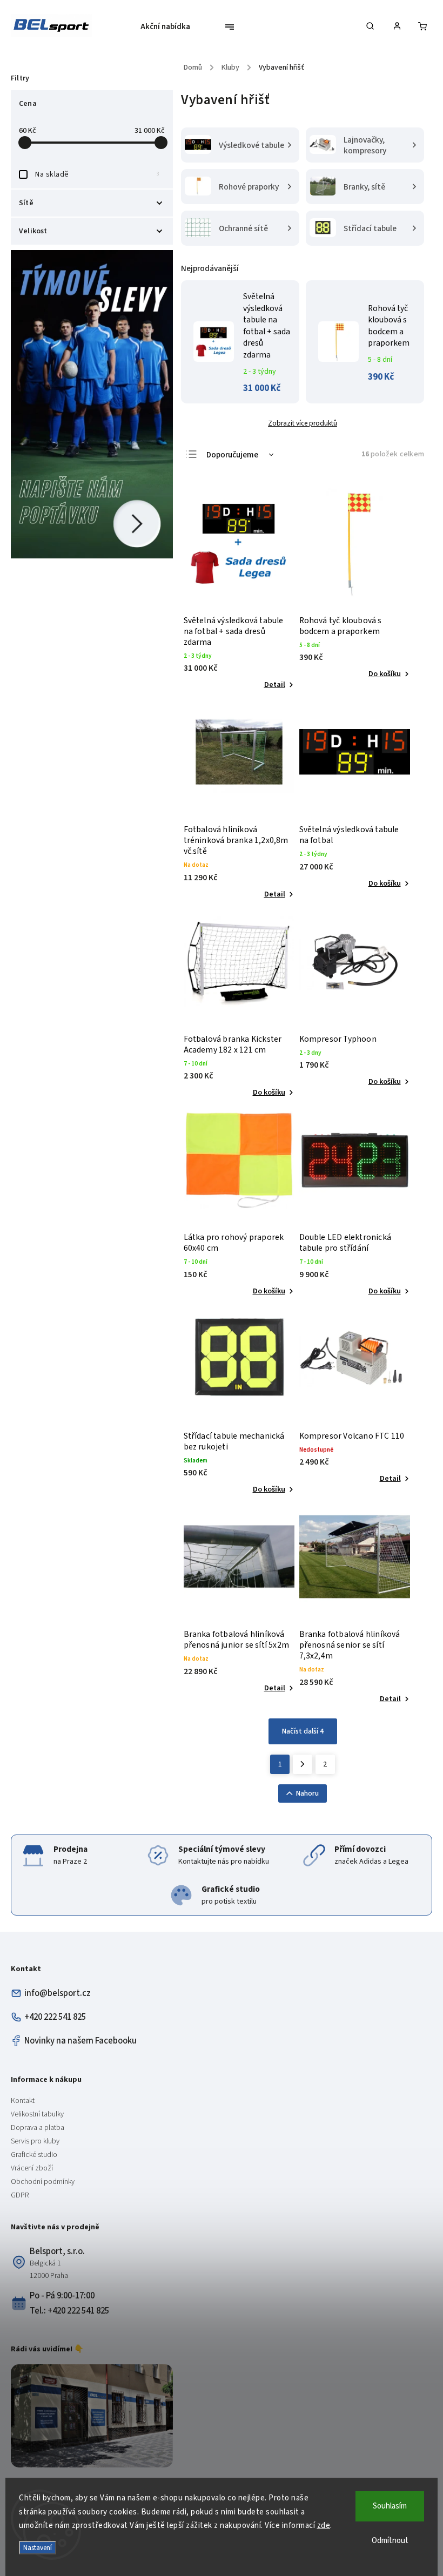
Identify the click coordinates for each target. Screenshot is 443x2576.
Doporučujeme (232, 455)
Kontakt (23, 2101)
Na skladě (97, 174)
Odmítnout (390, 2541)
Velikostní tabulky (37, 2114)
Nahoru (307, 1793)
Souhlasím (390, 2506)
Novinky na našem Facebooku (80, 2041)
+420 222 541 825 (55, 2017)
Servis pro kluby (35, 2141)
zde (324, 2526)
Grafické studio (34, 2155)
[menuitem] (169, 27)
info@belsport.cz (58, 1993)
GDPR (20, 2195)
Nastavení (38, 2548)
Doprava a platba (38, 2128)
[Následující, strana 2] (303, 1764)
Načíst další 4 (303, 1731)
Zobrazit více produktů (303, 423)
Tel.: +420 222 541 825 (69, 2311)
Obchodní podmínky (43, 2182)
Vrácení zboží (32, 2168)
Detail (275, 685)
